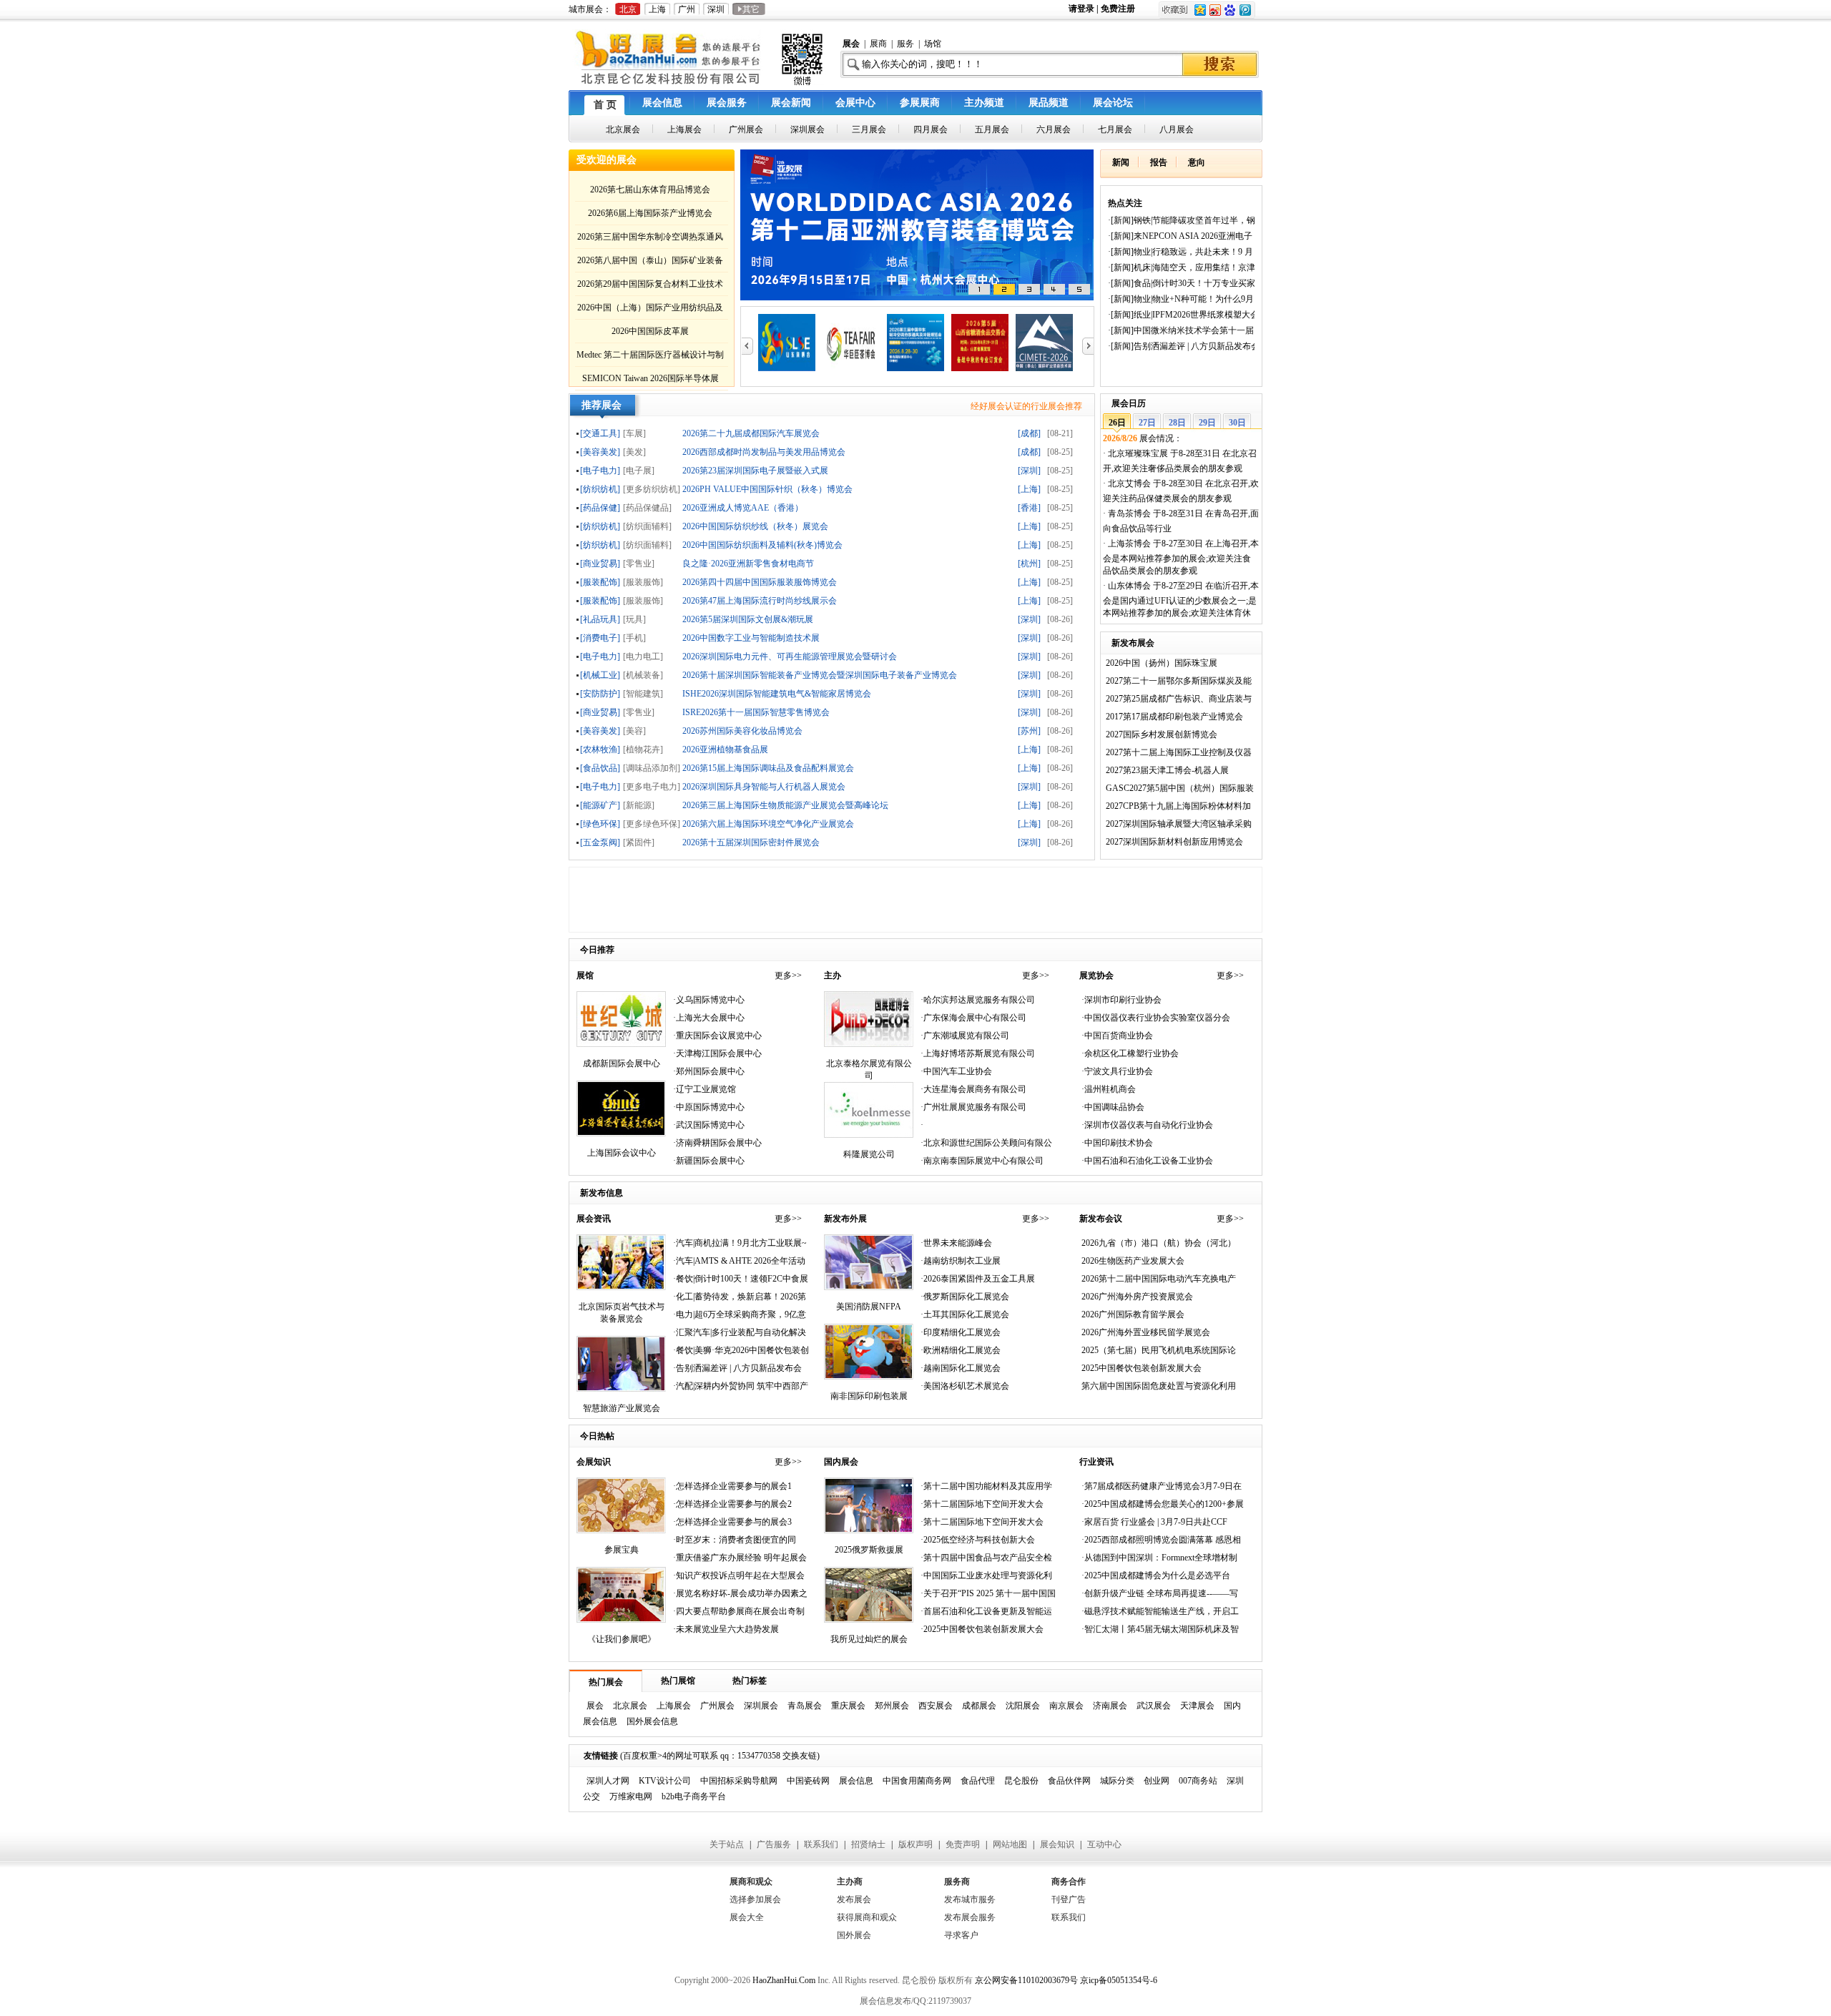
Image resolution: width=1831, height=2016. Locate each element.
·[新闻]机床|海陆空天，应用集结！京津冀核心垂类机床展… (1182, 270)
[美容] (634, 731)
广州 (687, 9)
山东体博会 (1129, 586)
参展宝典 (622, 1550)
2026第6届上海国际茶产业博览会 (650, 213)
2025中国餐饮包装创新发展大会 (1142, 1368)
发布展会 (854, 1899)
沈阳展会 (1023, 1706)
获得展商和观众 (867, 1917)
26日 (1117, 423)
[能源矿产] (600, 805)
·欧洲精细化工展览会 (961, 1350)
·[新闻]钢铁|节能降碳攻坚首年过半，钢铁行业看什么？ (1182, 223)
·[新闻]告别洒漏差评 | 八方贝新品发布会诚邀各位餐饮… (1184, 349)
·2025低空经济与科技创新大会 (978, 1540)
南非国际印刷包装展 (869, 1396)
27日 (1147, 423)
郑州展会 (892, 1706)
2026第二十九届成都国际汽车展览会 (751, 433)
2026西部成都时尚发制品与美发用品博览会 (764, 452)
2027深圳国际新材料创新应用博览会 (1174, 842)
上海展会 (674, 1706)
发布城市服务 (970, 1899)
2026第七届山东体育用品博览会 (650, 190)
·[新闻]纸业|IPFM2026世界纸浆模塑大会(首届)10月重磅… (1183, 317)
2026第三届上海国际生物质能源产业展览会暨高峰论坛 (785, 805)
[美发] (634, 452)
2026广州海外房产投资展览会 (1137, 1297)
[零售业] (639, 563)
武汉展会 (1154, 1706)
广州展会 (717, 1706)
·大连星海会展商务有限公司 (973, 1089)
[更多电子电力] (652, 786)
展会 (595, 1706)
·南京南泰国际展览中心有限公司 (982, 1161)
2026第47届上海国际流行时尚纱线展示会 (760, 600)
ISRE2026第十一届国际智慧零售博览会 (756, 712)
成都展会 (979, 1706)
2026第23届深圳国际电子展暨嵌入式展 (755, 470)
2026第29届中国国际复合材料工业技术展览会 (650, 286)
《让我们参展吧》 (622, 1639)
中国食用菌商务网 (917, 1781)
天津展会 (1197, 1706)
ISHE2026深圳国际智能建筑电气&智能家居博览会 (777, 693)
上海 (657, 9)
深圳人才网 (608, 1781)
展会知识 (1057, 1844)
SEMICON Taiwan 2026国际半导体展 (651, 378)
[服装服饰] (643, 582)
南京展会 (1066, 1706)
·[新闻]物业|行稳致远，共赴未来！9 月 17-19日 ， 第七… (1180, 254)
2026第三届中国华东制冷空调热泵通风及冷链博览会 (650, 239)
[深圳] (1029, 470)
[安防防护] (600, 693)
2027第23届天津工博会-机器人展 (1167, 770)
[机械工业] (600, 675)
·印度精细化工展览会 (961, 1332)
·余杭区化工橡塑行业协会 (1130, 1053)
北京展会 (630, 1706)
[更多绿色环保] (652, 823)
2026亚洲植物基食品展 (725, 749)
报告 (1159, 162)
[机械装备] (643, 675)
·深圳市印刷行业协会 (1121, 1000)
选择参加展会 (755, 1899)
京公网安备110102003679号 (1026, 1980)
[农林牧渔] (600, 749)
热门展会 (606, 1682)
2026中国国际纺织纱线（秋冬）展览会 (755, 526)
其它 (749, 9)
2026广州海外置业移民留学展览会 (1146, 1332)
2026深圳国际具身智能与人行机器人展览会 (764, 786)
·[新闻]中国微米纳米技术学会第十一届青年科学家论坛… (1181, 333)
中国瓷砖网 (808, 1781)
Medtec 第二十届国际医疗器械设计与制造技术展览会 (650, 357)
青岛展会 (805, 1706)
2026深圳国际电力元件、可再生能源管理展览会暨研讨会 (790, 656)
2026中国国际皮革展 (650, 331)
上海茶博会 (1129, 544)
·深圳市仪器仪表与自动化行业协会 (1147, 1125)
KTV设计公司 (665, 1781)
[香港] (1029, 507)
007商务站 (1198, 1781)
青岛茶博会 (1129, 513)
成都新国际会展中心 (622, 1063)
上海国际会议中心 (622, 1153)
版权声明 (915, 1844)
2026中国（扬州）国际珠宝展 (1162, 663)
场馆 (933, 44)
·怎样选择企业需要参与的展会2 (732, 1504)
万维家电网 (631, 1796)
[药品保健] (600, 507)
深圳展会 (761, 1706)
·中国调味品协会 (1113, 1107)
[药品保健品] (647, 507)
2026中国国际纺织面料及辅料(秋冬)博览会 (762, 545)
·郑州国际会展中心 (709, 1071)
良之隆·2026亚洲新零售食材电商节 (748, 563)
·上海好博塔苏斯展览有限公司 (978, 1053)
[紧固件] (639, 842)
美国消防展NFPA (869, 1307)
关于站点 (727, 1844)
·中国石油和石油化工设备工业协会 (1147, 1161)
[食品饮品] (600, 768)
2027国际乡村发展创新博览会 (1162, 734)
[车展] (634, 433)
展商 (878, 44)
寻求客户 (961, 1935)
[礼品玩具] (600, 619)
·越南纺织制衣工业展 (961, 1261)
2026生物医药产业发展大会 (1133, 1261)
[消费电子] (600, 638)
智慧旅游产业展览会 (622, 1408)
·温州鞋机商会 (1109, 1089)
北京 (628, 9)
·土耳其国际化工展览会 (965, 1314)
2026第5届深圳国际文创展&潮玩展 (748, 619)
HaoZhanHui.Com (784, 1980)
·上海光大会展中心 (709, 1018)
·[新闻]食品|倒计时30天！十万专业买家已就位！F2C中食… (1182, 286)
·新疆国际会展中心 (709, 1161)
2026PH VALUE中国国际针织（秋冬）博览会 (767, 489)
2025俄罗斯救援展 (869, 1550)
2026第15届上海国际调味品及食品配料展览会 (768, 768)
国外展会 (854, 1935)
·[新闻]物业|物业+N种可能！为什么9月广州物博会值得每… (1181, 301)
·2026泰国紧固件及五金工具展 (978, 1279)
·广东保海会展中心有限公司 (973, 1018)
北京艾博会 (1129, 483)
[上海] (1029, 489)
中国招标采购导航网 (739, 1781)
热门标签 (750, 1681)
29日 (1207, 423)
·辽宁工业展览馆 (705, 1089)
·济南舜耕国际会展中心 (717, 1143)
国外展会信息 (652, 1721)
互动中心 (1104, 1844)
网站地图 (1010, 1844)
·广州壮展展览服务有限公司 (973, 1107)
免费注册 (1118, 9)
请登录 (1083, 9)
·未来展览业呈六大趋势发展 (726, 1629)
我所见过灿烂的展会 (869, 1639)
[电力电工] (643, 656)
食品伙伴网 (1069, 1781)
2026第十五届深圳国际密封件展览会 (751, 842)
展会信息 (856, 1781)
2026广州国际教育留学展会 (1133, 1314)
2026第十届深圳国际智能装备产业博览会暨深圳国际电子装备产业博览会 (820, 675)
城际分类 (1117, 1781)
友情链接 (601, 1756)
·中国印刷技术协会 (1117, 1143)
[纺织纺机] (600, 489)
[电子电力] (600, 470)
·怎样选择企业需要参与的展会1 (732, 1486)
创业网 (1157, 1781)
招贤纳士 (868, 1844)
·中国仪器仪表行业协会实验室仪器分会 (1156, 1018)
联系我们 (821, 1844)
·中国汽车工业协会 (956, 1071)
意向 (1197, 162)
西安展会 (936, 1706)
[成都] (1029, 433)
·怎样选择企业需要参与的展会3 (732, 1522)
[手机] (634, 638)
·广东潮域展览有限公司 (965, 1036)
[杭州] (1029, 563)
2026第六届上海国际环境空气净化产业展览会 (768, 823)
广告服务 (774, 1844)
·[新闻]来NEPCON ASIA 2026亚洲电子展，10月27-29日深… (1180, 239)
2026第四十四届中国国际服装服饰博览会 (760, 582)
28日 (1177, 423)
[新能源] (639, 805)
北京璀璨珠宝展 (1138, 453)
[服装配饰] (600, 582)
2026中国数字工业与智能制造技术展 (751, 638)
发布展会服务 (970, 1917)
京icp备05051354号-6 (1119, 1980)
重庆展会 (848, 1706)
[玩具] (634, 619)
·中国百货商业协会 (1117, 1036)
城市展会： (590, 9)
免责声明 (963, 1844)
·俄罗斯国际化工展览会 (965, 1297)
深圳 (716, 9)
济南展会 (1110, 1706)
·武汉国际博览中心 (709, 1125)
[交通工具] (600, 433)
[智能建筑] (643, 693)
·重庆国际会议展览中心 (717, 1036)
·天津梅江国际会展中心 (717, 1053)
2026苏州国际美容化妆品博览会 (742, 731)
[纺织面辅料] (647, 526)
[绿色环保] (600, 823)
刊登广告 (1069, 1899)
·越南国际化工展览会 (961, 1368)
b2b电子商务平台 (694, 1796)
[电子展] (639, 470)
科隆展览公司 (869, 1154)
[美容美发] (600, 452)
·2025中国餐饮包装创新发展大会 (982, 1629)
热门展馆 (678, 1681)
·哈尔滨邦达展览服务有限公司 (978, 1000)
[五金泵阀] (600, 842)
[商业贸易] (600, 563)
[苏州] (1029, 731)
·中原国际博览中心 (709, 1107)
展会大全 (747, 1917)
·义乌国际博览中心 (709, 1000)
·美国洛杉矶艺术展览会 (965, 1386)
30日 (1237, 423)
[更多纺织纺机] (652, 489)
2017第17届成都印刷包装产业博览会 (1174, 717)
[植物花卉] (643, 749)
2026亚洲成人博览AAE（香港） (743, 507)
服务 (905, 44)
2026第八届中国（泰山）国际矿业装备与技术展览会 (650, 263)
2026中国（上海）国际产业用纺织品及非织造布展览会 (650, 310)
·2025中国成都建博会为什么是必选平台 (1156, 1575)
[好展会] (699, 85)
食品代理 (978, 1781)
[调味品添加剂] (652, 768)
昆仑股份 (1021, 1781)
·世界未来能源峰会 (956, 1243)
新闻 (1121, 162)
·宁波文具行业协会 (1117, 1071)
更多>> (788, 975)
